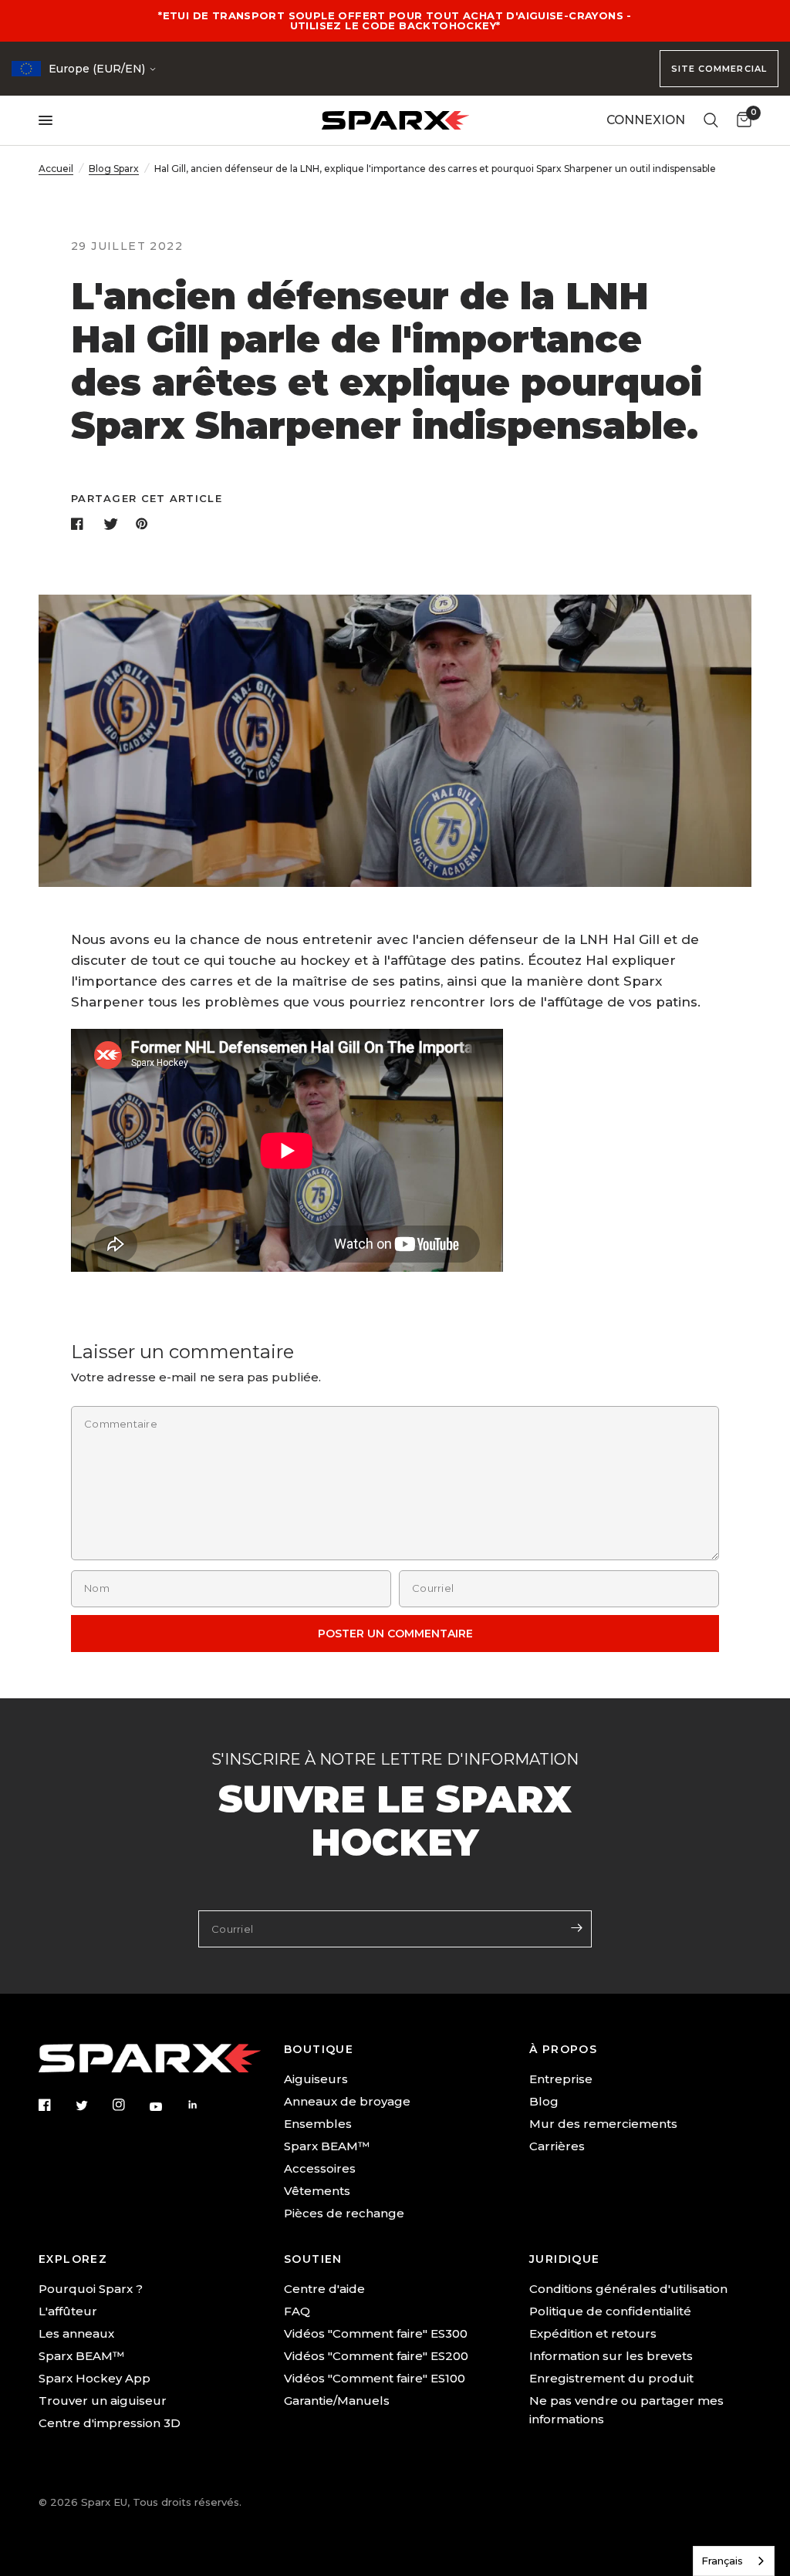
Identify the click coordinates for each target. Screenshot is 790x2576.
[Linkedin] (204, 2105)
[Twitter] (93, 2106)
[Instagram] (130, 2105)
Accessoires (320, 2168)
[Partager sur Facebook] (80, 524)
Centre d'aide (324, 2289)
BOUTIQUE (319, 2049)
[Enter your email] (576, 1927)
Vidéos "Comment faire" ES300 (376, 2333)
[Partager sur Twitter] (113, 524)
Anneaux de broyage (347, 2101)
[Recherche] (711, 120)
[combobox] (734, 2561)
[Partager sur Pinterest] (145, 524)
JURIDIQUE (565, 2259)
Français (722, 2561)
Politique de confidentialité (610, 2311)
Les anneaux (76, 2333)
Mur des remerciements (603, 2124)
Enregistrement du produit (611, 2378)
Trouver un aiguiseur (103, 2401)
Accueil (56, 169)
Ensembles (318, 2124)
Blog (544, 2101)
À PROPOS (563, 2049)
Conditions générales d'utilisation (628, 2289)
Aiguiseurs (316, 2079)
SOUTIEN (313, 2259)
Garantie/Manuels (337, 2401)
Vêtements (317, 2191)
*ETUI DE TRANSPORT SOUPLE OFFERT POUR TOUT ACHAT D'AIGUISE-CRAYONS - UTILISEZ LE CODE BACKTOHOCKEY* (395, 20)
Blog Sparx (114, 169)
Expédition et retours (593, 2333)
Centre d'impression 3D (110, 2423)
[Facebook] (56, 2105)
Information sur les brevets (611, 2356)
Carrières (557, 2146)
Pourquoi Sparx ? (91, 2289)
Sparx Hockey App (95, 2378)
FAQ (297, 2311)
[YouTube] (167, 2106)
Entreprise (561, 2079)
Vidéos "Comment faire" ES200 (376, 2356)
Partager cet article (147, 499)
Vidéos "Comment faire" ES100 (375, 2378)
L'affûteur (68, 2311)
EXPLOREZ (73, 2259)
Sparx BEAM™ (327, 2146)
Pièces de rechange (344, 2213)
